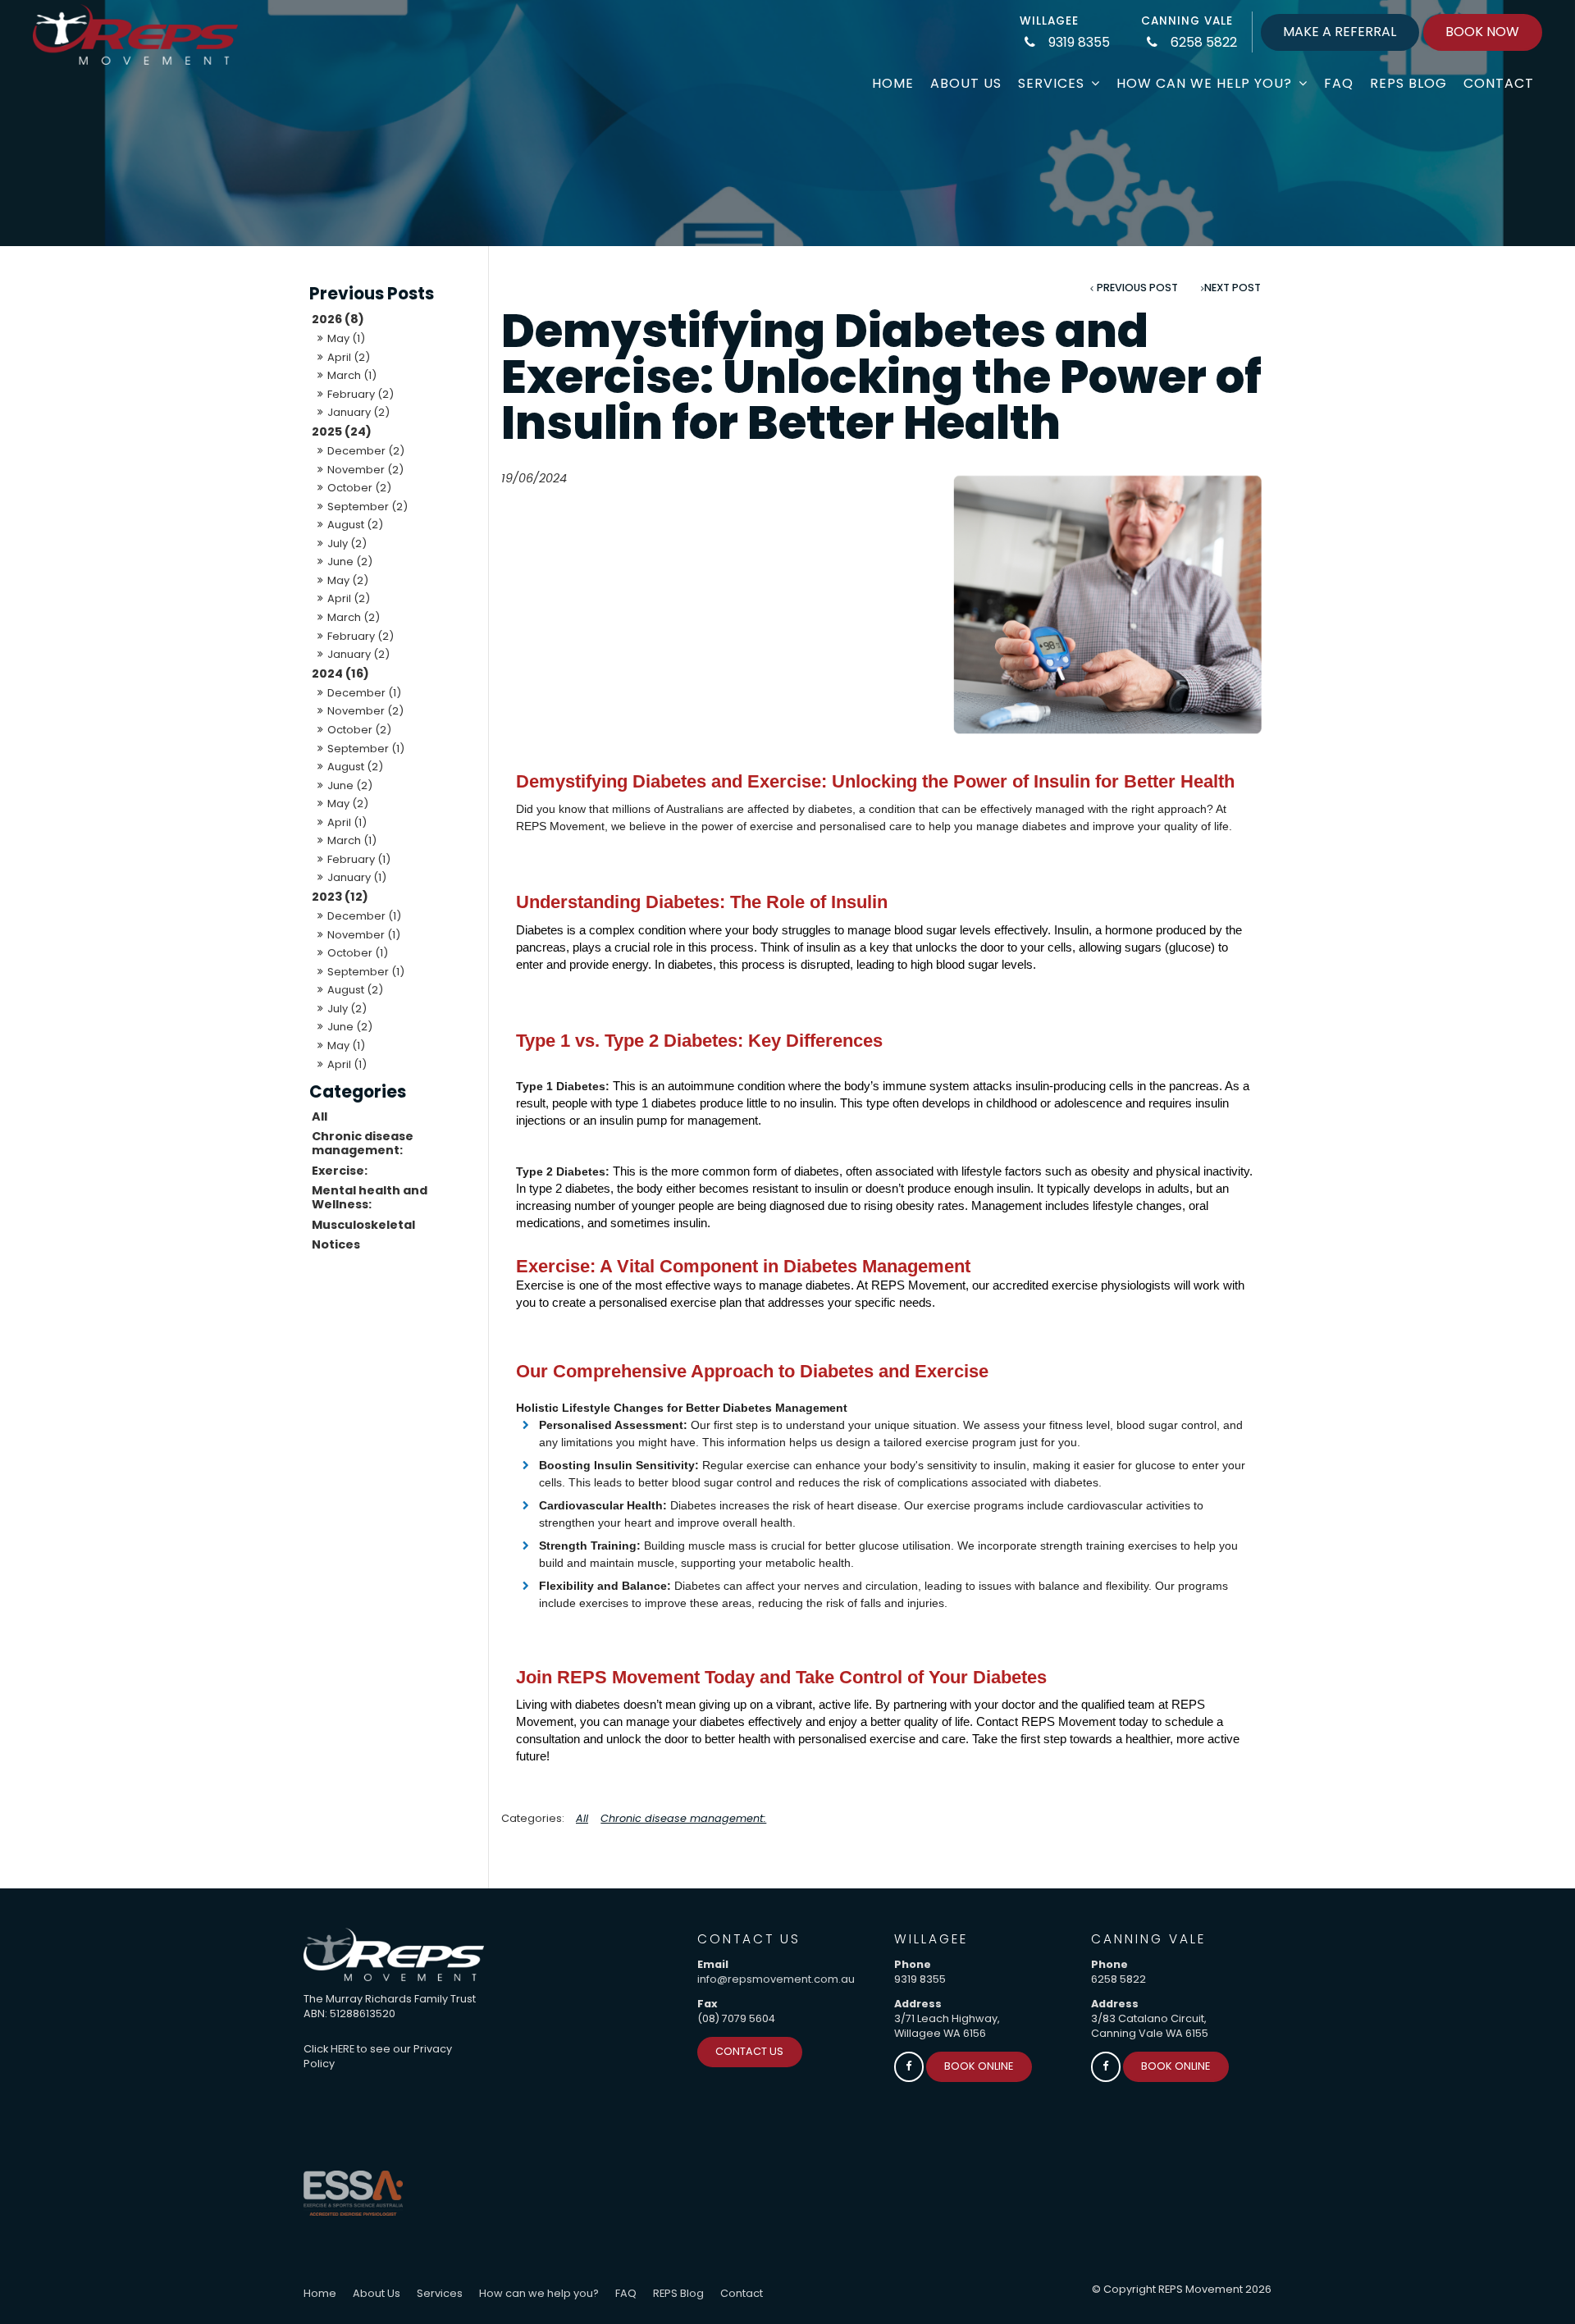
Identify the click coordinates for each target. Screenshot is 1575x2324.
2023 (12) (340, 897)
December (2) (366, 451)
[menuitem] (320, 2294)
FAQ (1339, 83)
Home (893, 83)
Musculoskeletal (363, 1225)
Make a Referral (1340, 32)
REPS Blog (1408, 83)
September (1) (366, 749)
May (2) (348, 580)
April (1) (347, 822)
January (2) (358, 412)
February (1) (359, 859)
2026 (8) (338, 319)
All (320, 1116)
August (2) (355, 525)
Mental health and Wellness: (370, 1197)
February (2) (361, 394)
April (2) (349, 357)
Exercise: (340, 1171)
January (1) (357, 877)
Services (1051, 83)
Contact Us (749, 2051)
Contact (1499, 83)
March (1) (352, 375)
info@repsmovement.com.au (776, 1979)
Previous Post (1137, 288)
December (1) (364, 693)
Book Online (979, 2066)
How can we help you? (1204, 83)
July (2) (347, 543)
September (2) (367, 507)
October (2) (359, 488)
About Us (966, 83)
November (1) (364, 935)
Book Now (1482, 32)
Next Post (1233, 288)
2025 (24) (342, 431)
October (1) (358, 953)
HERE (342, 2049)
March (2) (354, 617)
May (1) (346, 338)
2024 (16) (340, 673)
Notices (336, 1244)
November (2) (365, 470)
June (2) (350, 562)
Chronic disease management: (363, 1143)
